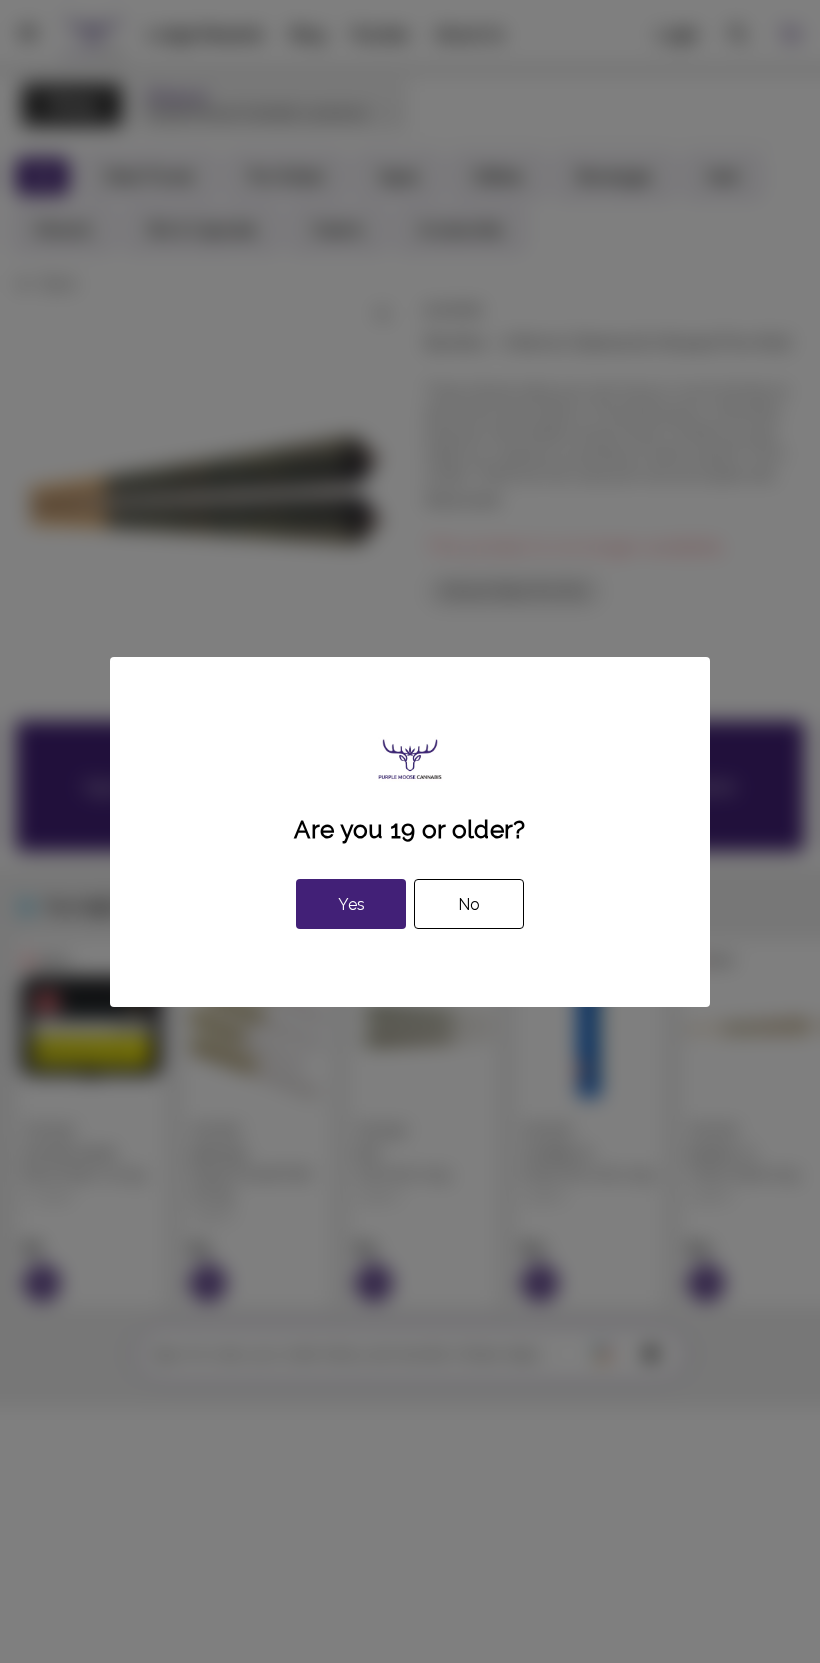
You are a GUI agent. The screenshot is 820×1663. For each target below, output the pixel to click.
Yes (351, 904)
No (469, 904)
